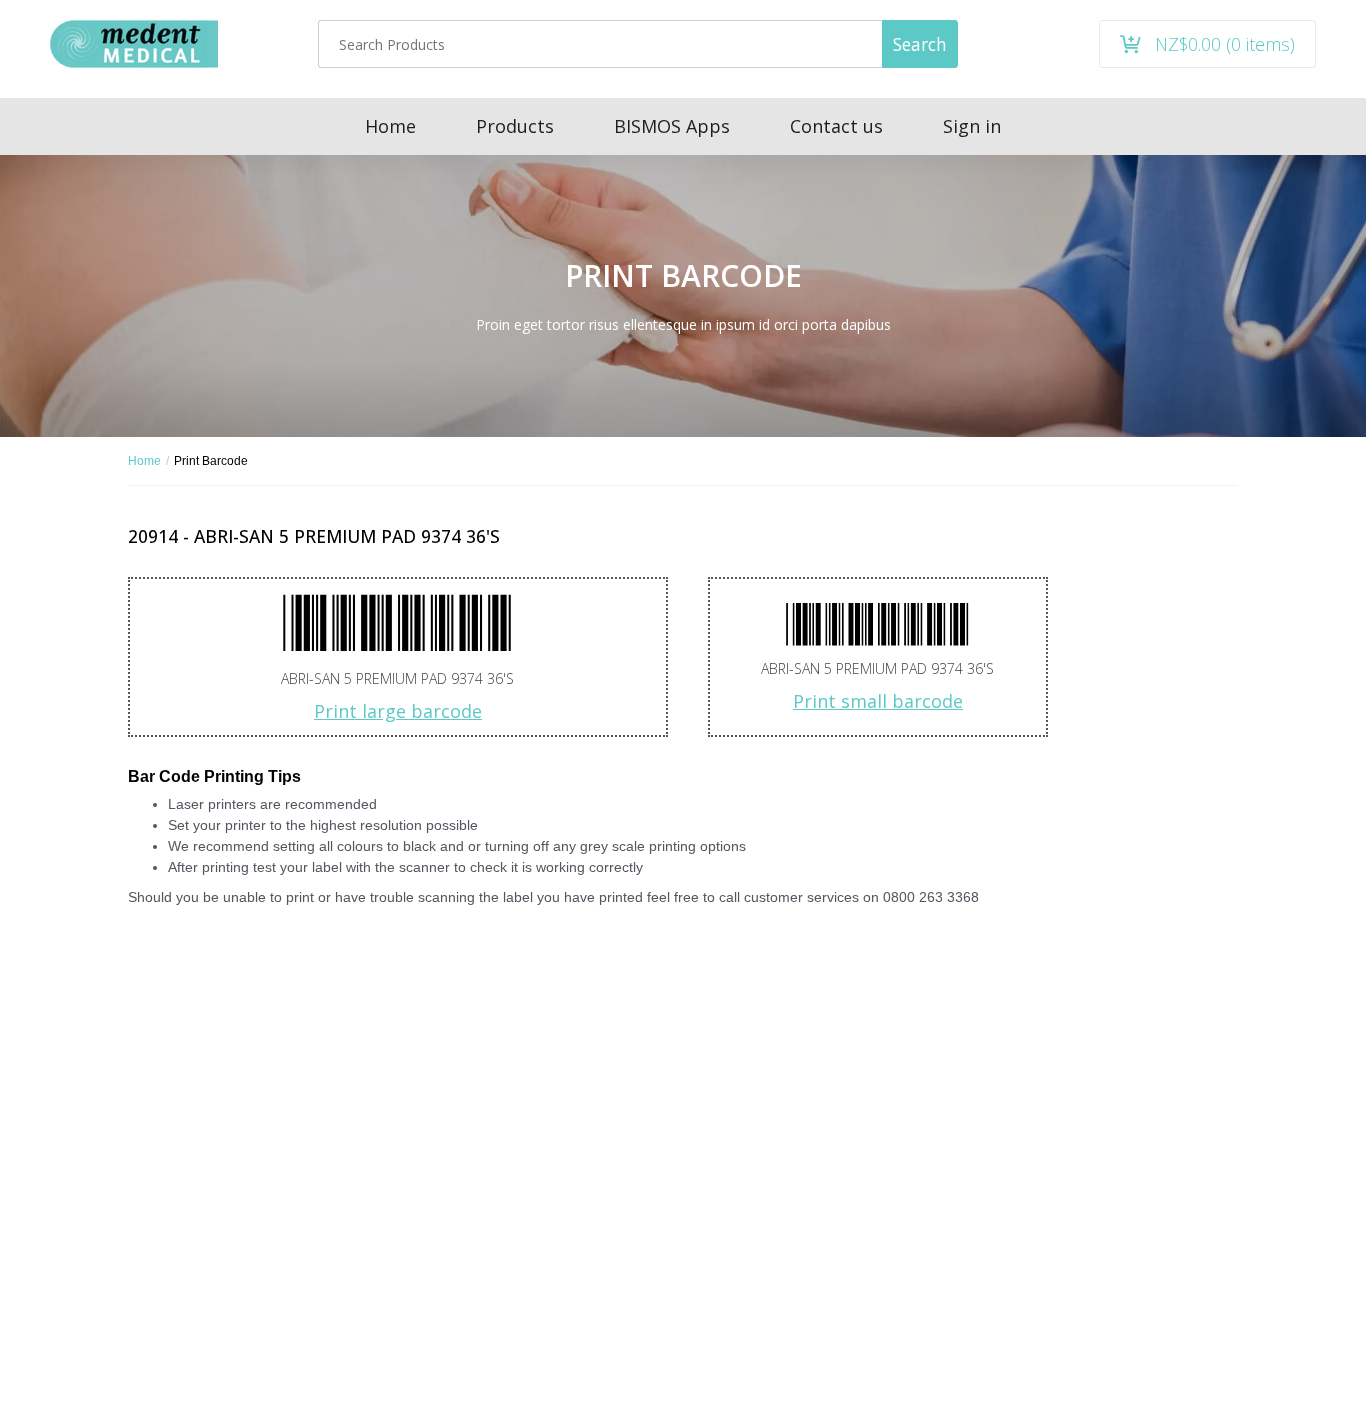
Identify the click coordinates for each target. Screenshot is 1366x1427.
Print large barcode (398, 711)
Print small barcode (878, 701)
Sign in (972, 126)
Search (920, 44)
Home (144, 461)
